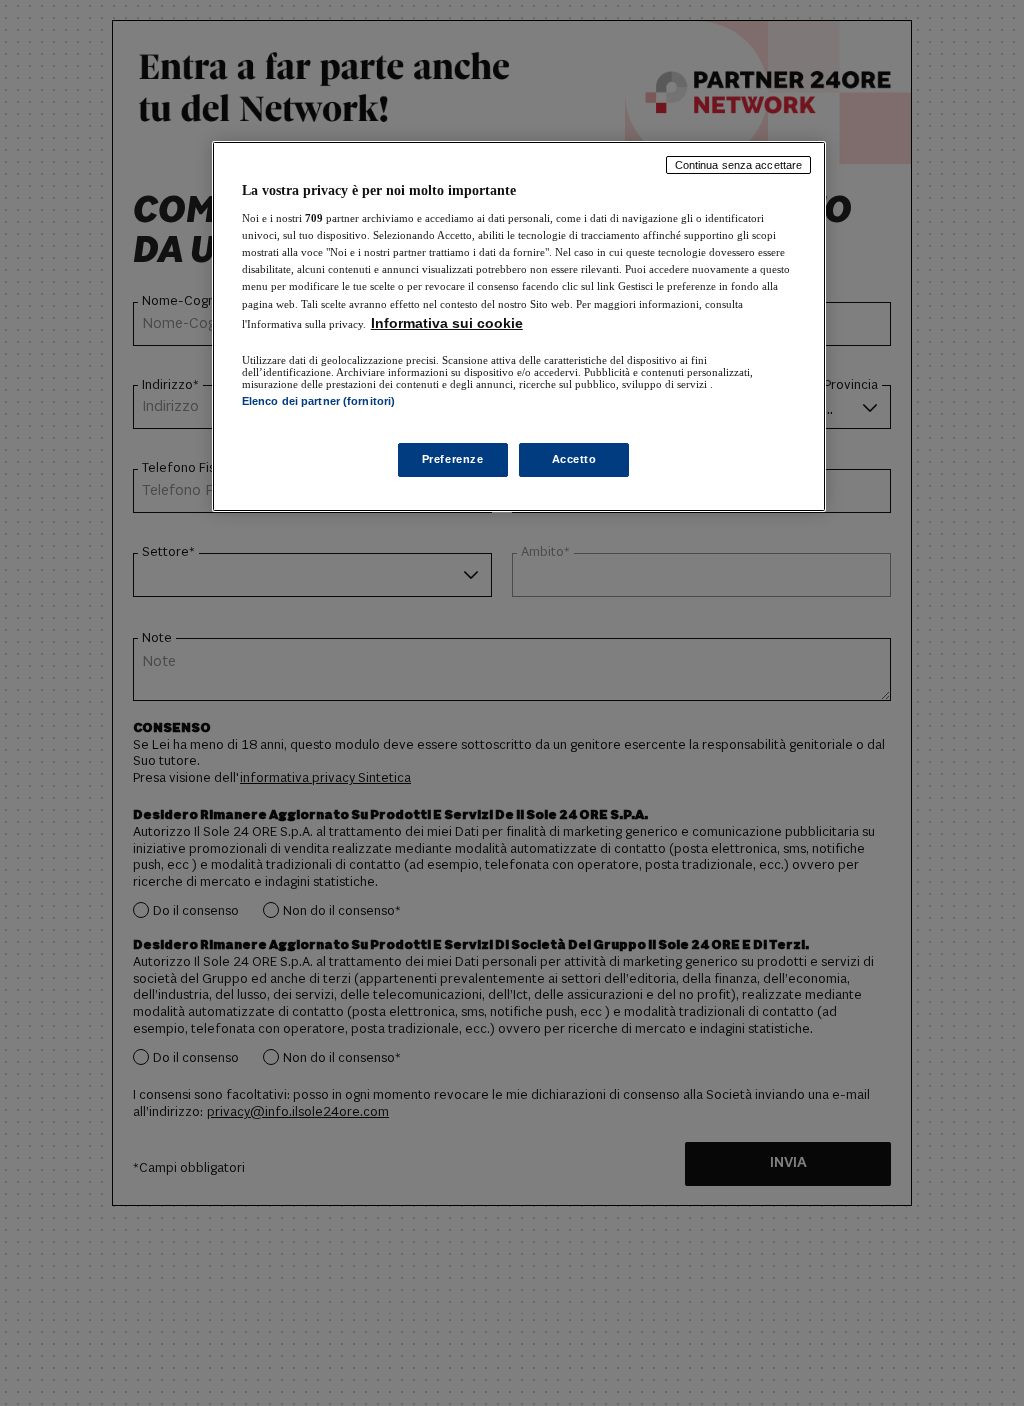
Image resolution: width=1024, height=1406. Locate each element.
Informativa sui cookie (447, 323)
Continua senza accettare (739, 165)
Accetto (574, 459)
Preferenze (453, 459)
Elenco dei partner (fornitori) (318, 401)
